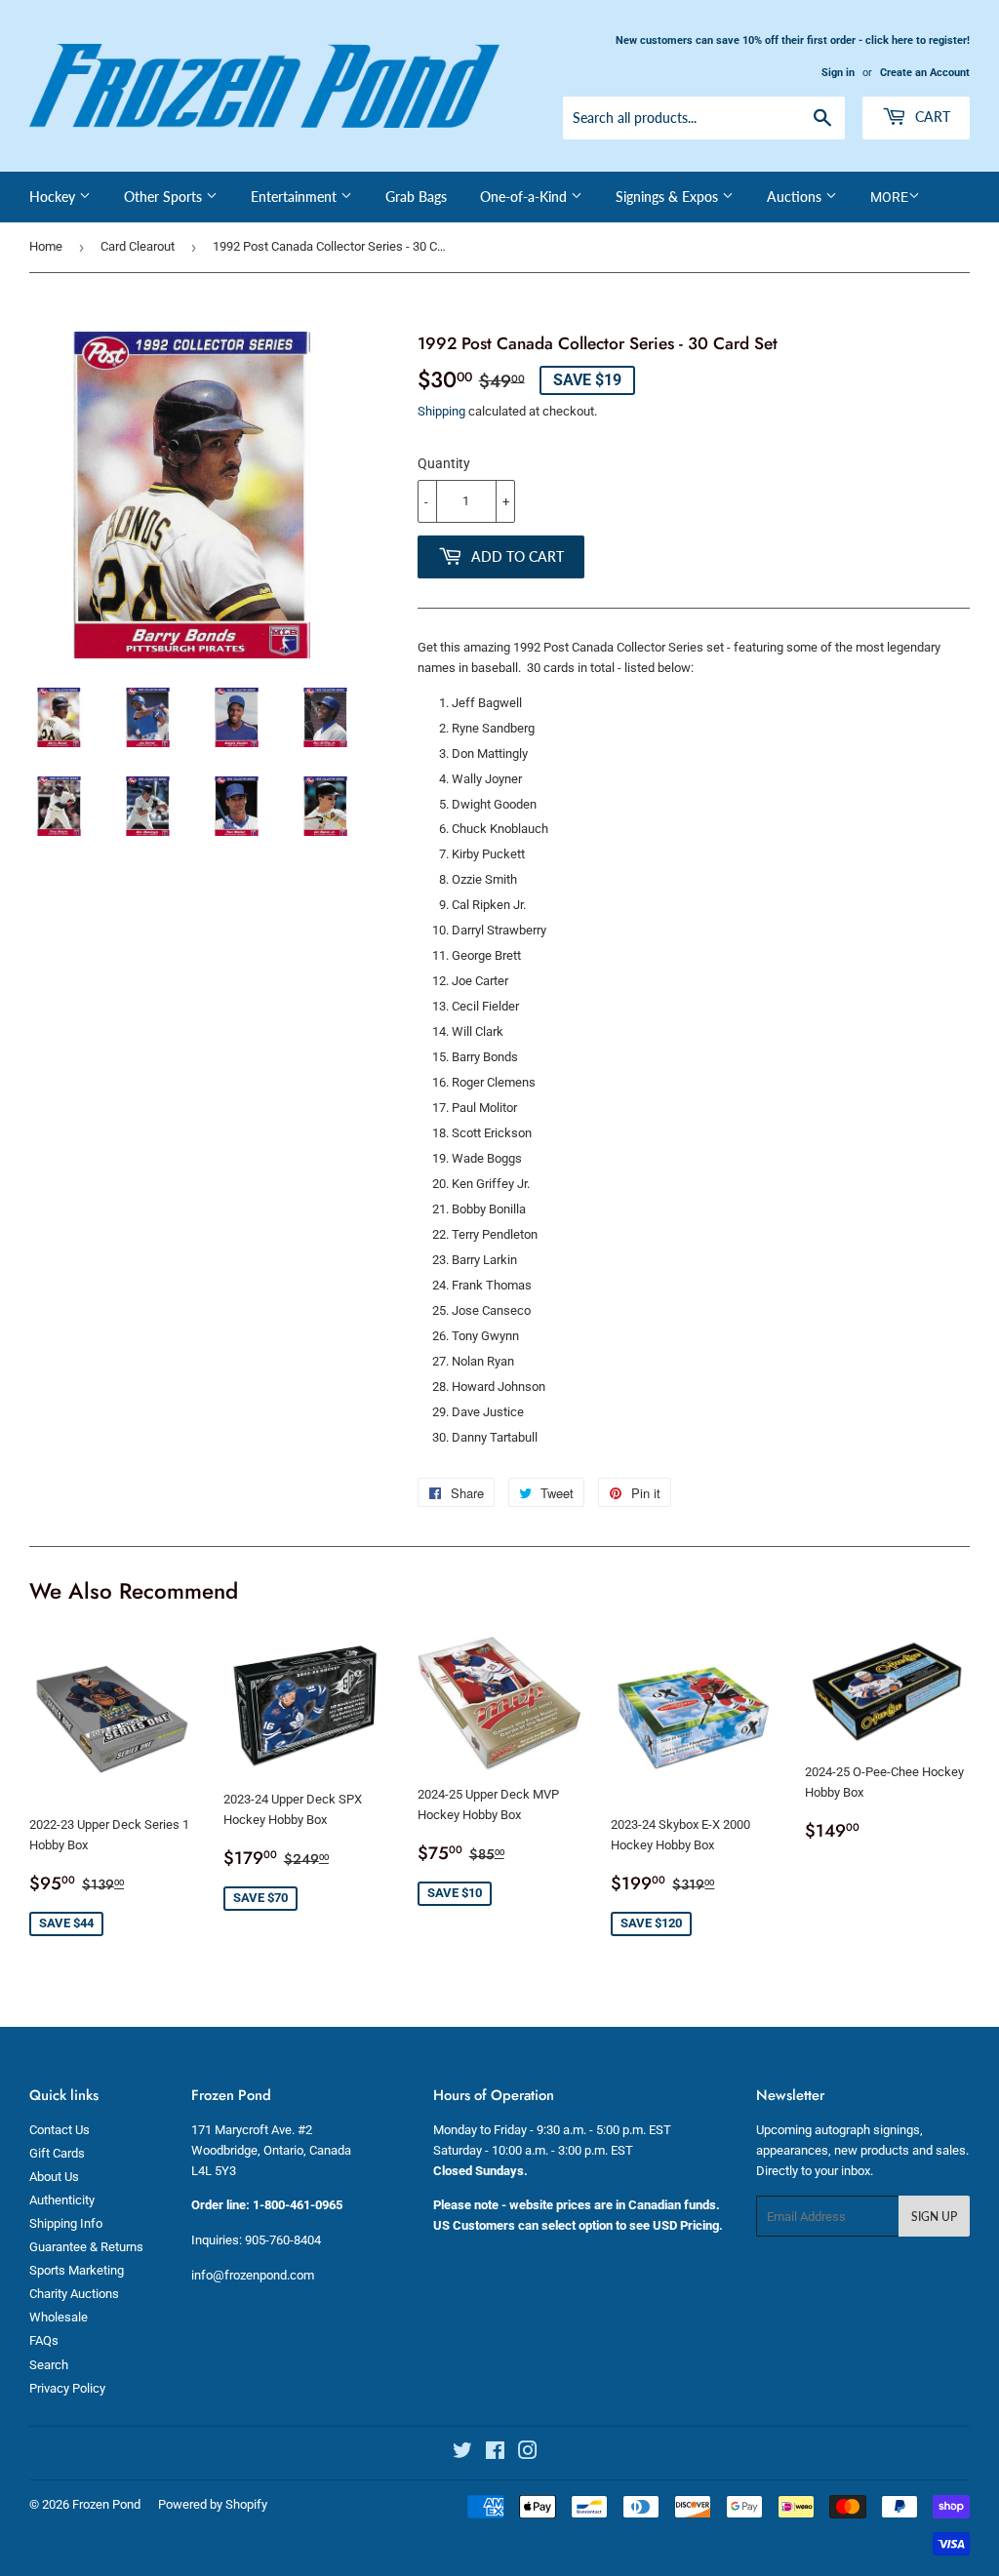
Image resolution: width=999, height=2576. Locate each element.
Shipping (441, 411)
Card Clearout (138, 246)
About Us (54, 2177)
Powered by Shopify (213, 2504)
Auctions (796, 197)
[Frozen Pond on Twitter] (462, 2454)
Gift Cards (57, 2153)
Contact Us (60, 2130)
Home (46, 246)
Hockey (54, 197)
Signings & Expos (669, 197)
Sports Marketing (77, 2270)
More (889, 197)
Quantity (444, 463)
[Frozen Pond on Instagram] (528, 2454)
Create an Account (925, 73)
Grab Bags (416, 197)
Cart (931, 117)
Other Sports (165, 197)
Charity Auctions (74, 2294)
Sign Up (934, 2217)
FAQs (44, 2340)
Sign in (838, 73)
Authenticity (62, 2200)
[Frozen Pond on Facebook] (495, 2454)
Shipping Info (66, 2223)
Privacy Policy (67, 2388)
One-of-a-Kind (525, 197)
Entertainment (296, 197)
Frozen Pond (106, 2504)
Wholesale (59, 2317)
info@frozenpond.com (253, 2275)
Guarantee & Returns (86, 2247)
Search (49, 2365)
